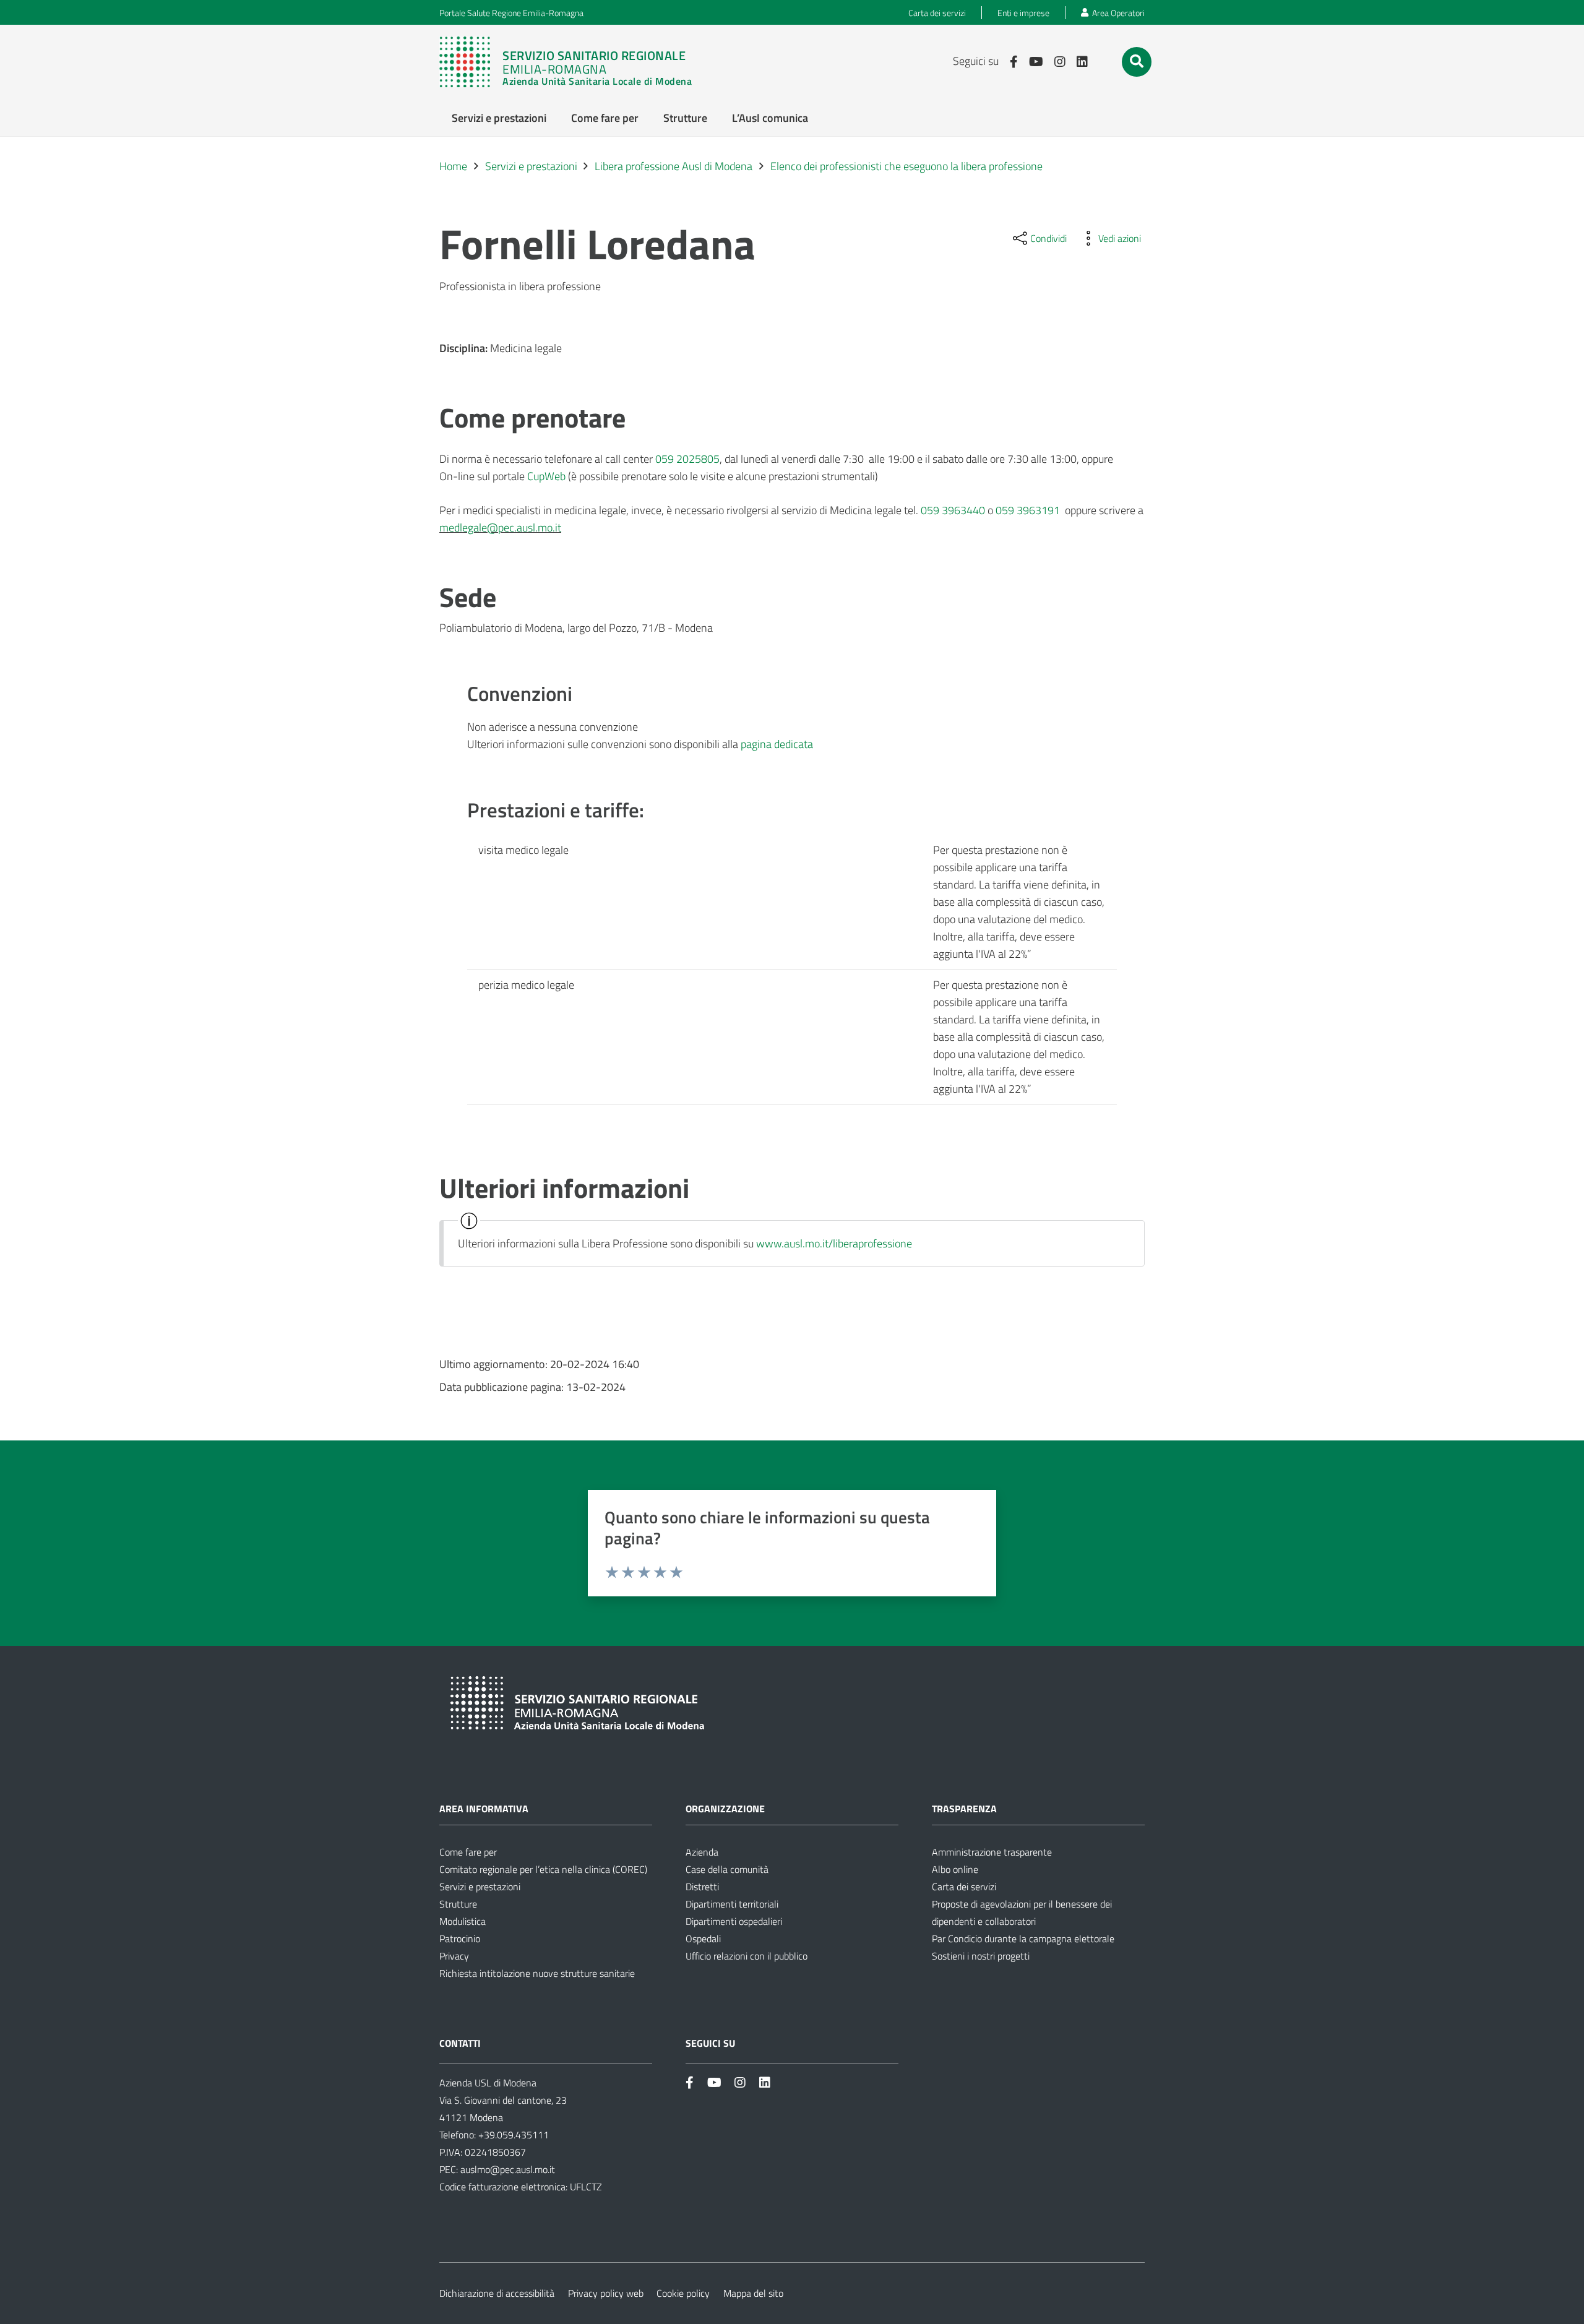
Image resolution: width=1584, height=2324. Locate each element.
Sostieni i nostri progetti (981, 1956)
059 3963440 (953, 510)
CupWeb (546, 476)
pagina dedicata (777, 744)
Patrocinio (460, 1939)
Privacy (454, 1956)
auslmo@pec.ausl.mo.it (508, 2169)
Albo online (955, 1869)
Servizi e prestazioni (480, 1887)
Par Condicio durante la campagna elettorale (1023, 1939)
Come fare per (468, 1852)
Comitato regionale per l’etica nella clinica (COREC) (543, 1869)
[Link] (572, 62)
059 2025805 (687, 459)
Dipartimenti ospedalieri (734, 1921)
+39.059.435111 (512, 2135)
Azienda (702, 1852)
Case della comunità (727, 1869)
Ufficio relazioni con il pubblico (747, 1956)
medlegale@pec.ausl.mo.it (500, 527)
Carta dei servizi (964, 1887)
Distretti (702, 1887)
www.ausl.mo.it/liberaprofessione (834, 1243)
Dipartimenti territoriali (732, 1904)
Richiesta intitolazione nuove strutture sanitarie (537, 1973)
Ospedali (703, 1939)
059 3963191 (1028, 510)
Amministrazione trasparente (992, 1852)
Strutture (458, 1904)
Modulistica (463, 1921)
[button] (1137, 61)
